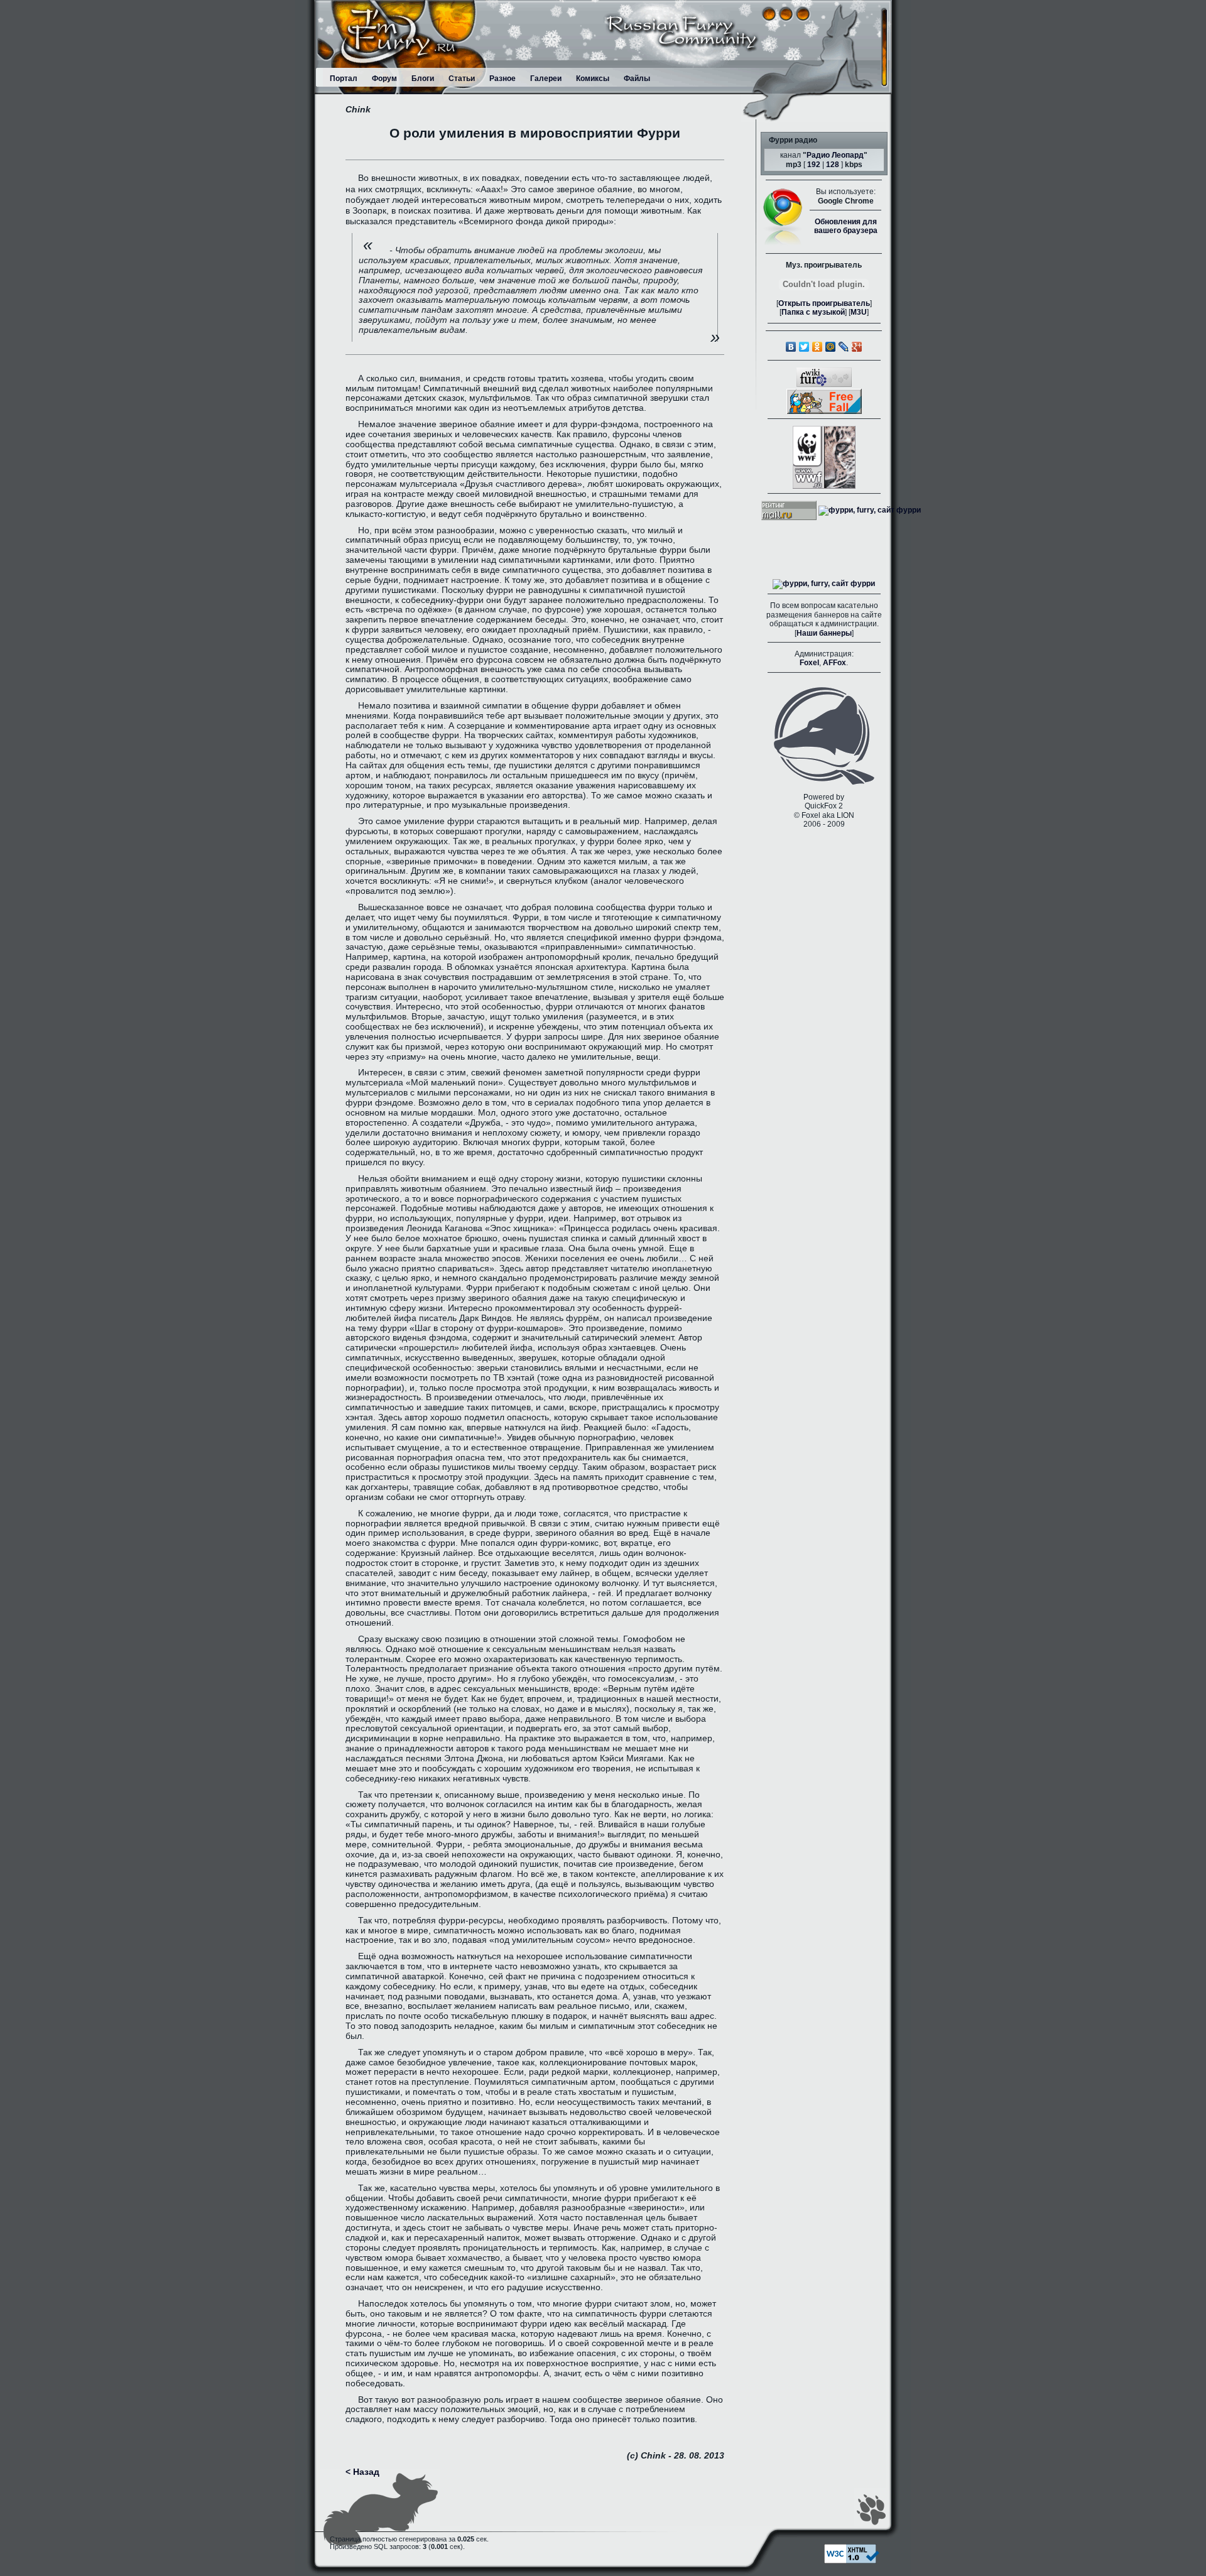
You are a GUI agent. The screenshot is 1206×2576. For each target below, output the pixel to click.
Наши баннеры (824, 633)
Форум (384, 79)
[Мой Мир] (831, 347)
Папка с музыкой (813, 312)
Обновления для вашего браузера (846, 226)
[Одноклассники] (818, 347)
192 (814, 165)
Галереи (546, 79)
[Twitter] (804, 347)
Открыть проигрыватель (824, 303)
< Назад (362, 2472)
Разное (503, 79)
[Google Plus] (857, 347)
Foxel (809, 663)
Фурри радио (793, 140)
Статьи (462, 79)
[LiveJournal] (844, 347)
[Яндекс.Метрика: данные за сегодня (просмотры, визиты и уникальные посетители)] (824, 584)
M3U (859, 312)
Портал (344, 79)
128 (833, 165)
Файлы (637, 79)
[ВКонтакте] (791, 347)
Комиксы (593, 79)
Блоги (423, 79)
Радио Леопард (835, 155)
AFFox (834, 663)
